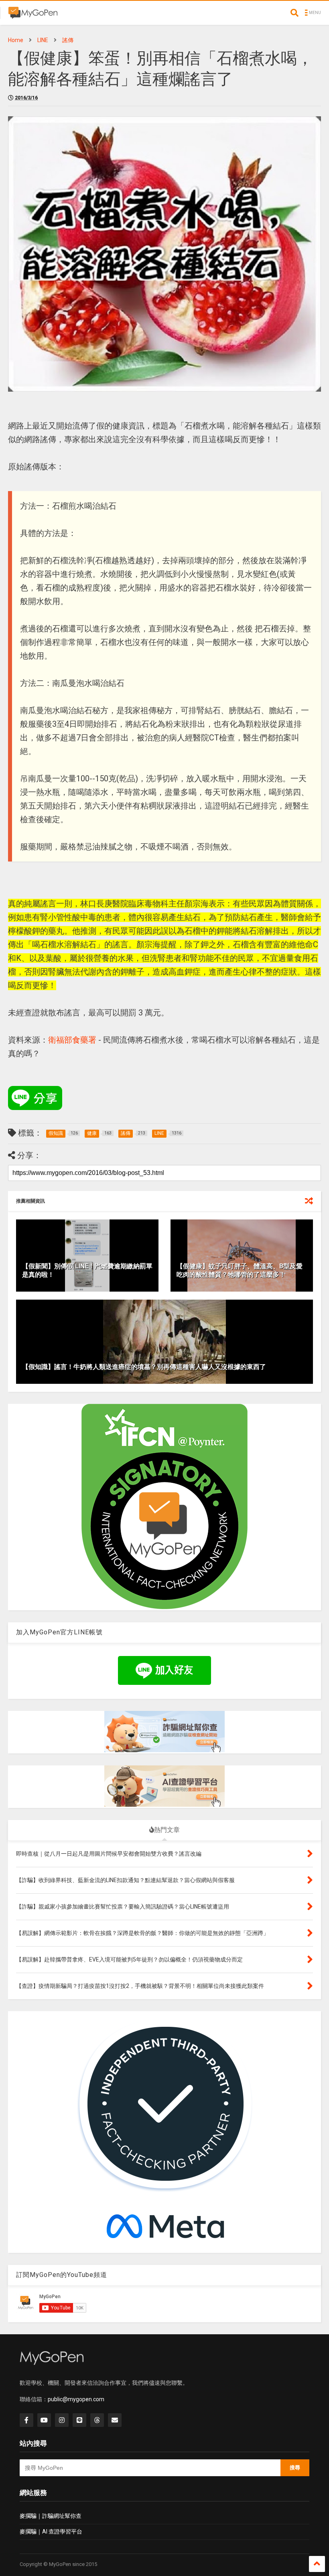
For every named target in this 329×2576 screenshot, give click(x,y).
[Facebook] (26, 2420)
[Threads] (97, 2420)
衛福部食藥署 (72, 1040)
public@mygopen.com (76, 2399)
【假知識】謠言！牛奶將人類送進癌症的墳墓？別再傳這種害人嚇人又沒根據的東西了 (144, 1367)
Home (16, 40)
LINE (43, 40)
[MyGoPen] (33, 15)
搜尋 (295, 2468)
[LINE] (79, 2420)
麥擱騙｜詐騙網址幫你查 (51, 2516)
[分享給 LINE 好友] (35, 1098)
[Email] (115, 2420)
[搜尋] (294, 13)
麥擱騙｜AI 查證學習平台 (51, 2532)
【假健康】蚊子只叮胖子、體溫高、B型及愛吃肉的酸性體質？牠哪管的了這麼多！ (240, 1270)
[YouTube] (44, 2420)
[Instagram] (62, 2420)
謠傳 (68, 40)
